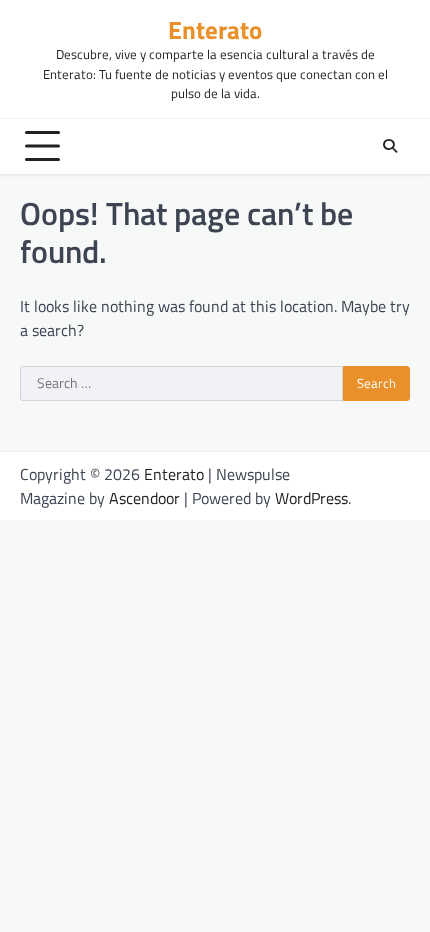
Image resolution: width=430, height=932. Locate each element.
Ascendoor (144, 498)
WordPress (311, 498)
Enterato (215, 29)
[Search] (390, 146)
